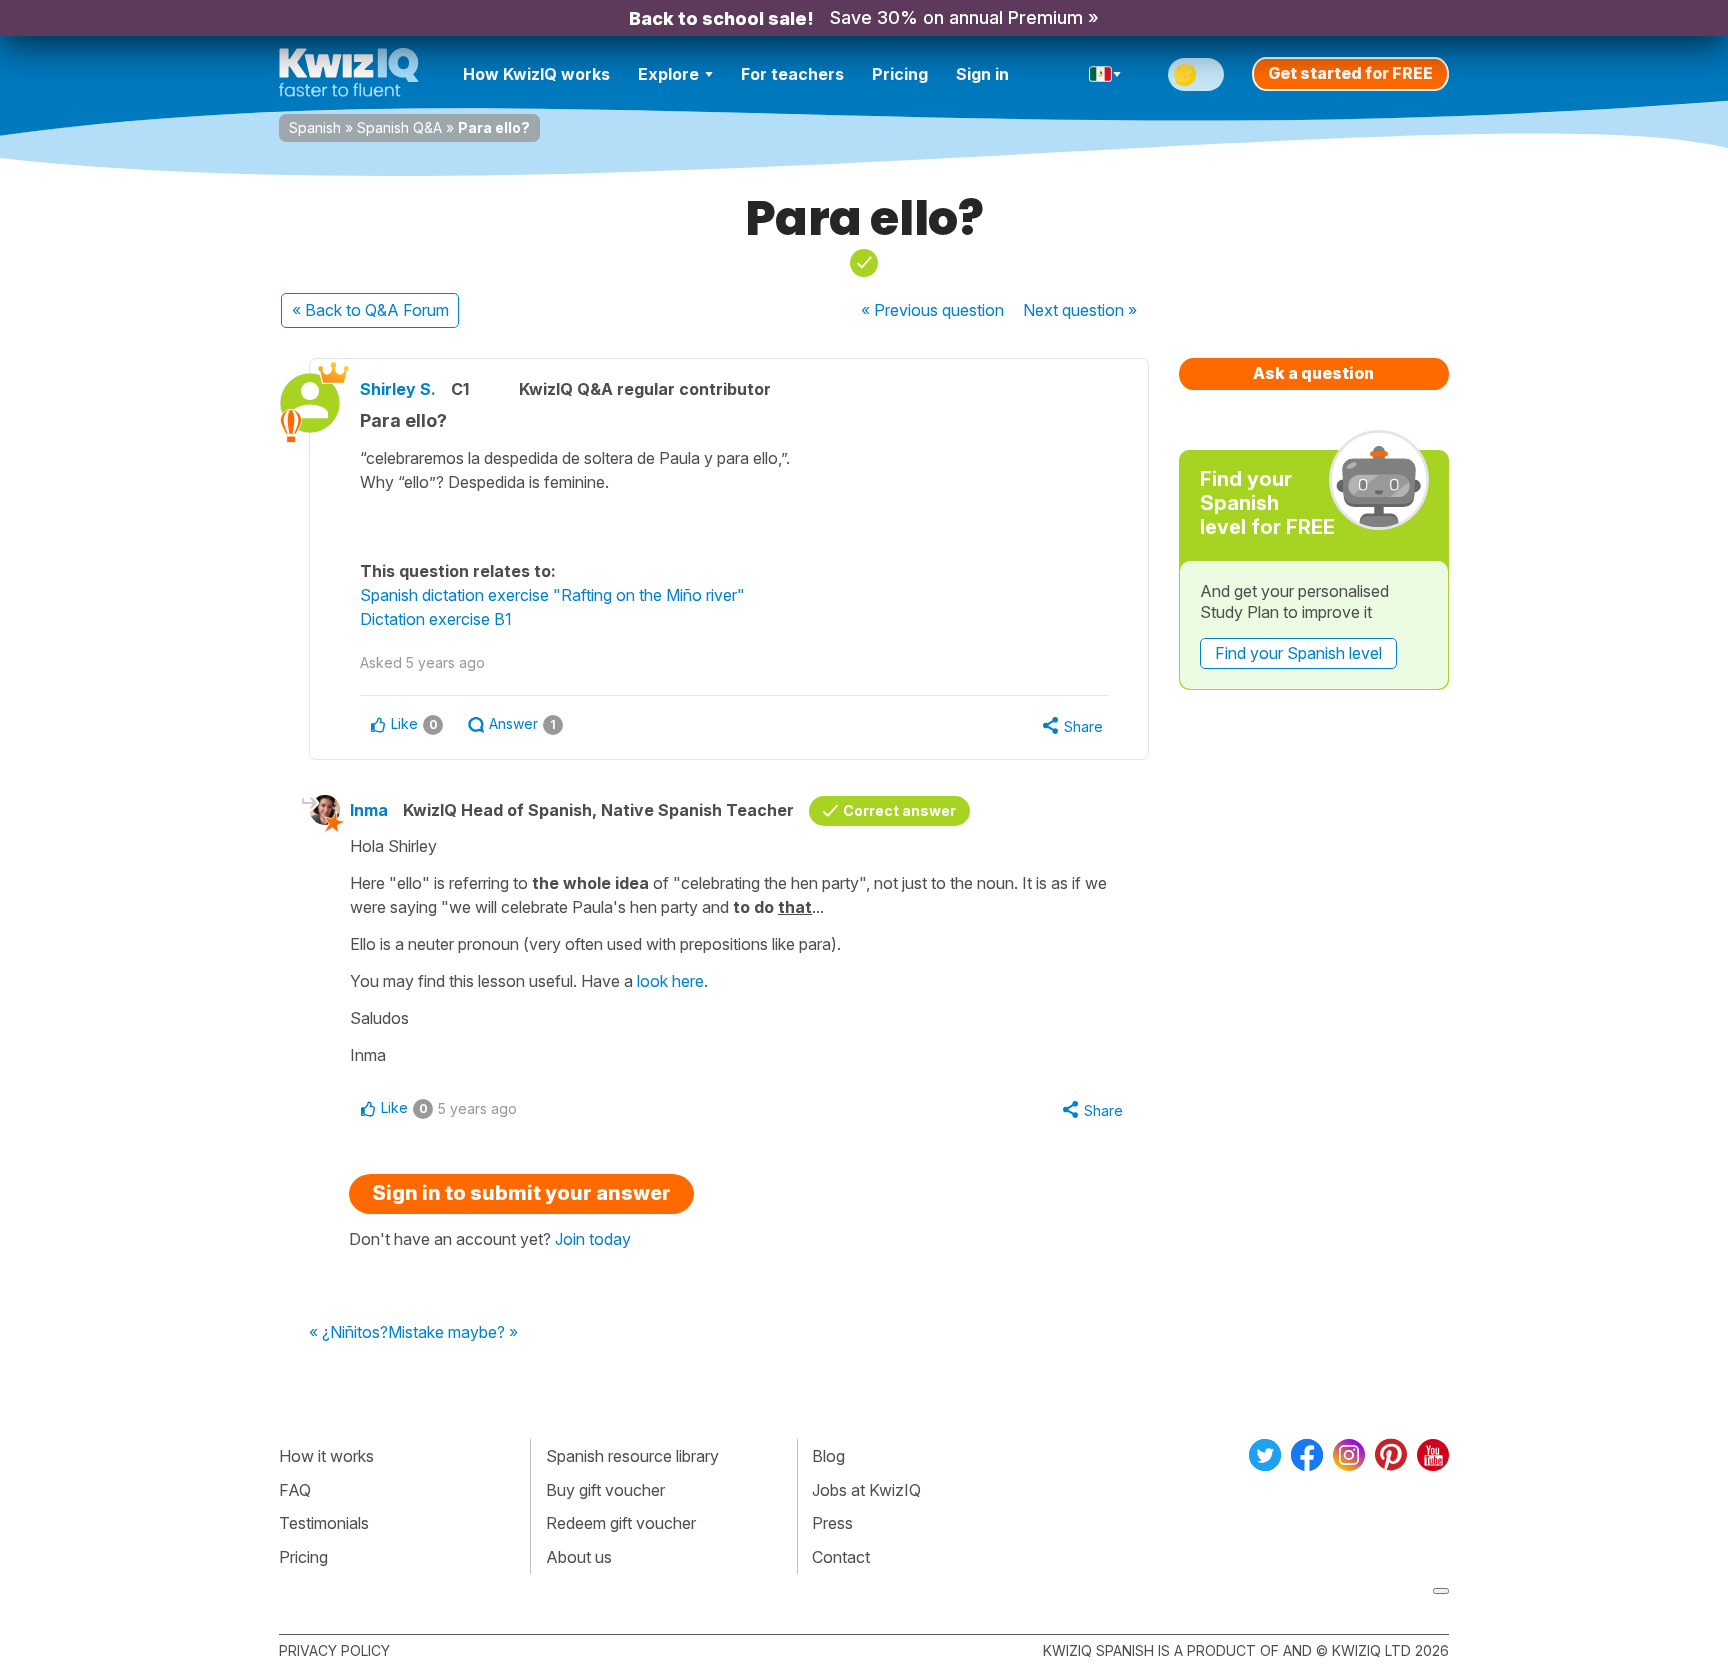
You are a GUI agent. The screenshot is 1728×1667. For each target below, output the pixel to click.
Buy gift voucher (605, 1490)
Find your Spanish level (1298, 653)
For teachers (792, 74)
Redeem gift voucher (621, 1523)
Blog (828, 1456)
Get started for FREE (1350, 73)
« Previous (932, 310)
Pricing (900, 74)
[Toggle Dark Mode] (1196, 74)
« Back (370, 310)
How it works (326, 1456)
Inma (369, 810)
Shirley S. (398, 389)
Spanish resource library (632, 1456)
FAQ (295, 1490)
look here (670, 981)
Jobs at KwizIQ (866, 1490)
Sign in (982, 74)
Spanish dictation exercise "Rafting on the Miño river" (552, 595)
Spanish (315, 127)
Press (832, 1523)
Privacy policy (334, 1650)
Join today (593, 1239)
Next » (1080, 310)
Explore (668, 74)
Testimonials (324, 1523)
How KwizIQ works (536, 74)
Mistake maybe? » (453, 1333)
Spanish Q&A (399, 127)
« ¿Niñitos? (348, 1333)
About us (579, 1557)
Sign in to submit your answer (521, 1193)
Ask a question (1313, 373)
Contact (841, 1557)
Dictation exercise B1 (436, 619)
